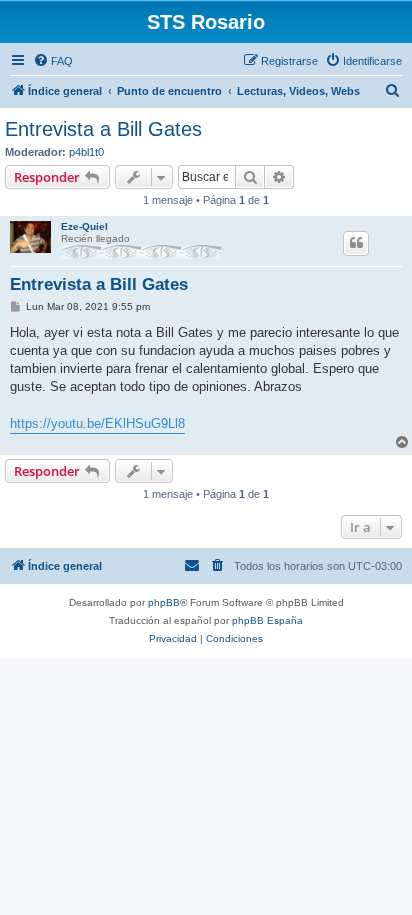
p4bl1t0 (86, 152)
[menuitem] (53, 61)
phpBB (164, 602)
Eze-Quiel (84, 226)
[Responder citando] (356, 243)
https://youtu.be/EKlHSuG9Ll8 (97, 423)
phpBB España (267, 620)
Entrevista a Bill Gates (103, 129)
